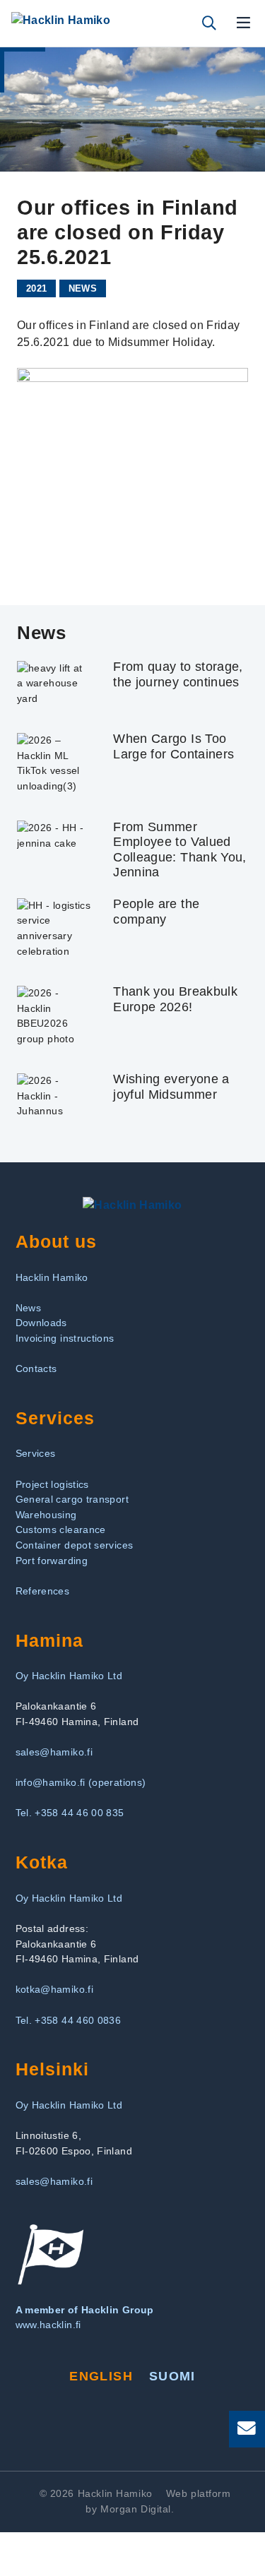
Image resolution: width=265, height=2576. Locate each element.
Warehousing (46, 1515)
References (43, 1591)
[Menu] (244, 23)
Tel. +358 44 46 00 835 (70, 1813)
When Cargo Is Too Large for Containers (173, 746)
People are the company (156, 912)
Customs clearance (61, 1529)
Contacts (36, 1368)
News (83, 288)
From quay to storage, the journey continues (178, 674)
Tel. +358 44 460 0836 (69, 2020)
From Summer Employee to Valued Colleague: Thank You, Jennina (180, 850)
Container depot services (75, 1545)
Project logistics (52, 1484)
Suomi (172, 2376)
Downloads (41, 1323)
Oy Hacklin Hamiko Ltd (69, 1676)
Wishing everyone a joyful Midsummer (171, 1087)
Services (36, 1453)
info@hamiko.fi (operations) (81, 1782)
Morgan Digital (136, 2509)
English (101, 2376)
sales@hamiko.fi (54, 1752)
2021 (36, 288)
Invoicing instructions (65, 1338)
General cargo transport (72, 1499)
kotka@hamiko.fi (54, 1989)
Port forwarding (52, 1561)
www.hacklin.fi (48, 2325)
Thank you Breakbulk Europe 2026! (175, 999)
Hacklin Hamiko (52, 1277)
